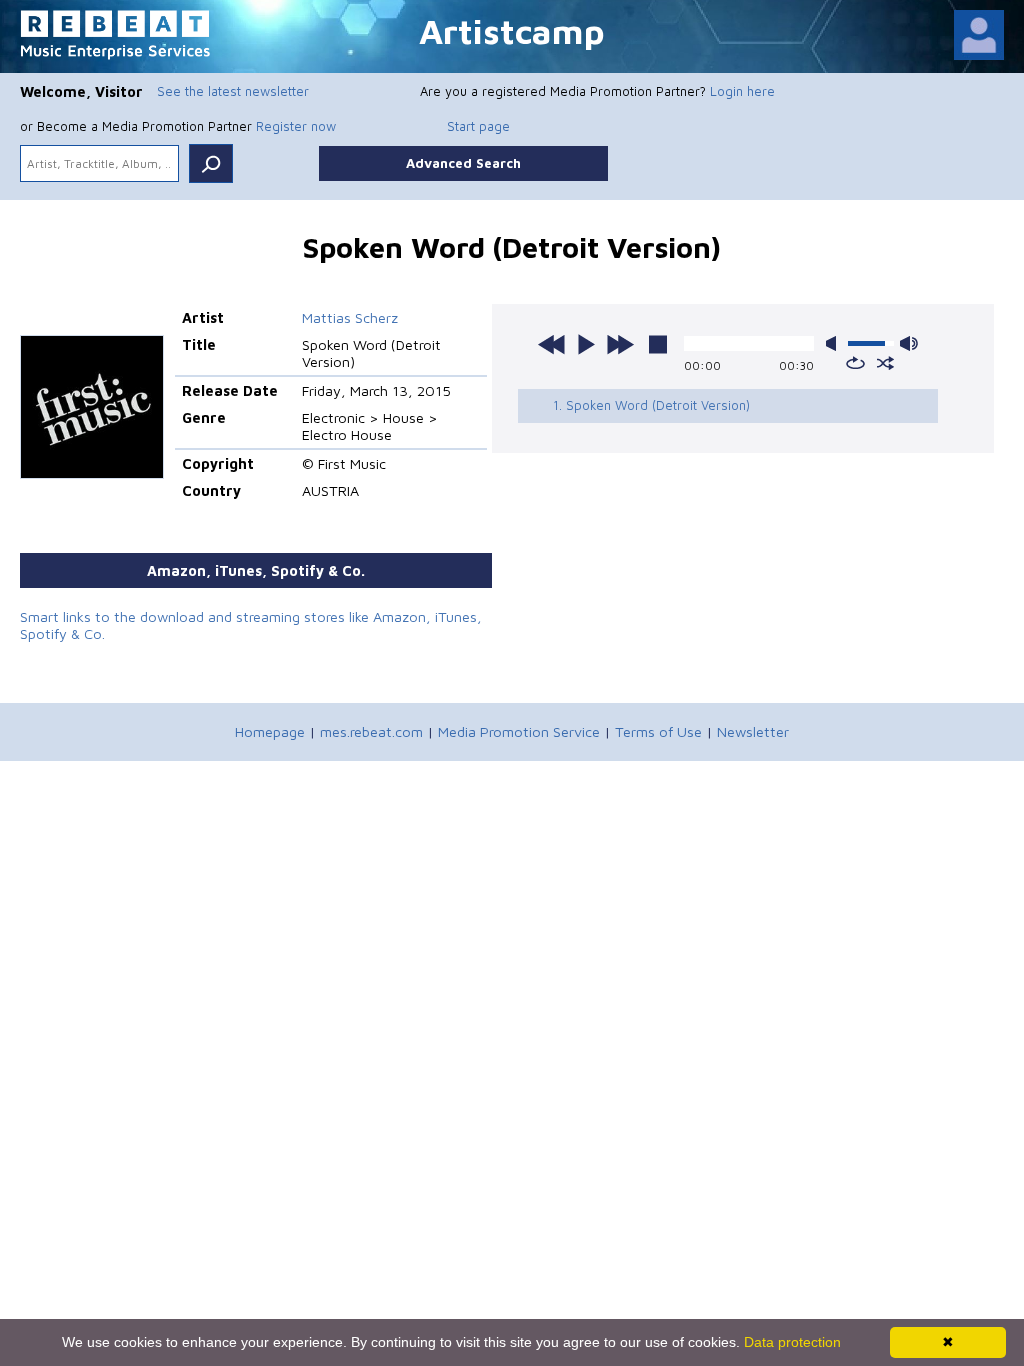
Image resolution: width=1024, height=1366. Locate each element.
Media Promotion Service (519, 731)
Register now (296, 126)
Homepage (270, 731)
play (586, 344)
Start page (478, 126)
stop (658, 344)
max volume (909, 343)
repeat (855, 363)
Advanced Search (463, 163)
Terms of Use (658, 731)
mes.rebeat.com (371, 731)
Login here (742, 91)
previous (552, 344)
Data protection (792, 1342)
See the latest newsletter (233, 91)
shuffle (885, 363)
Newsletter (753, 731)
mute (835, 343)
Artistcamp (512, 30)
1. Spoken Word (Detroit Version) (651, 405)
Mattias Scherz (350, 317)
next (620, 344)
